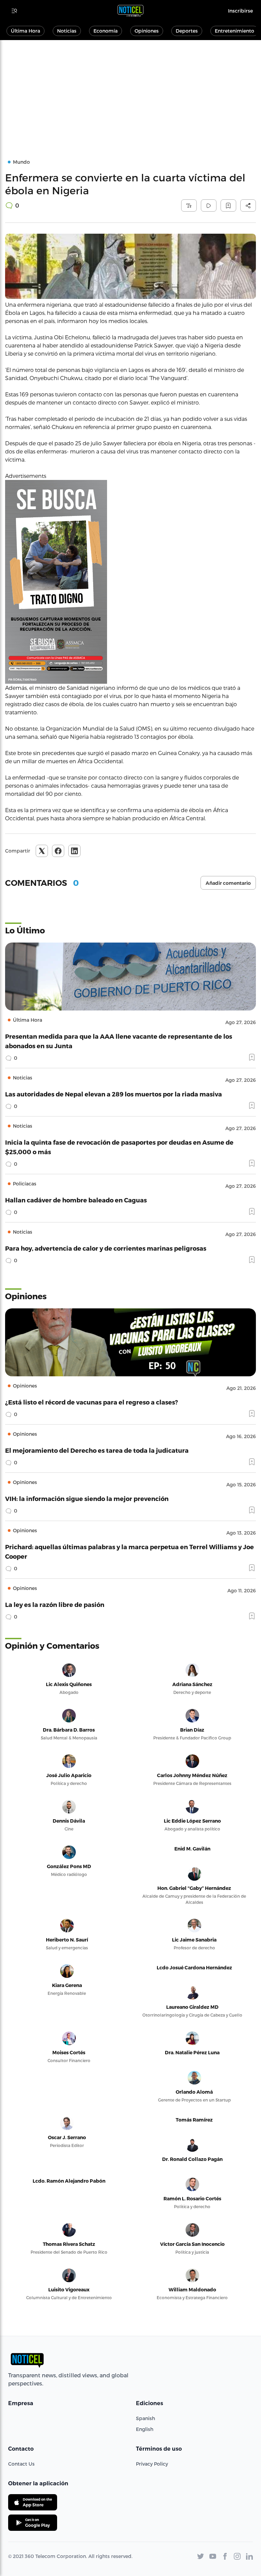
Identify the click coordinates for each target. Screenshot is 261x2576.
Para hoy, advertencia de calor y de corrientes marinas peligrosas (106, 1248)
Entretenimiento (234, 31)
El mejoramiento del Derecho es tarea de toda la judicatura (97, 1450)
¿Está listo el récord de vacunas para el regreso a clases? (92, 1402)
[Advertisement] (130, 91)
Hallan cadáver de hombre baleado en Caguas (76, 1200)
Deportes (187, 31)
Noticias (67, 31)
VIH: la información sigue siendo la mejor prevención (87, 1498)
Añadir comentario (228, 883)
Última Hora (25, 31)
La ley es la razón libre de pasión (55, 1604)
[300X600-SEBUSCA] (130, 582)
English (145, 2429)
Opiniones (147, 31)
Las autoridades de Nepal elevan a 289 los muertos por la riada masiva (114, 1094)
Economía (106, 31)
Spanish (145, 2418)
